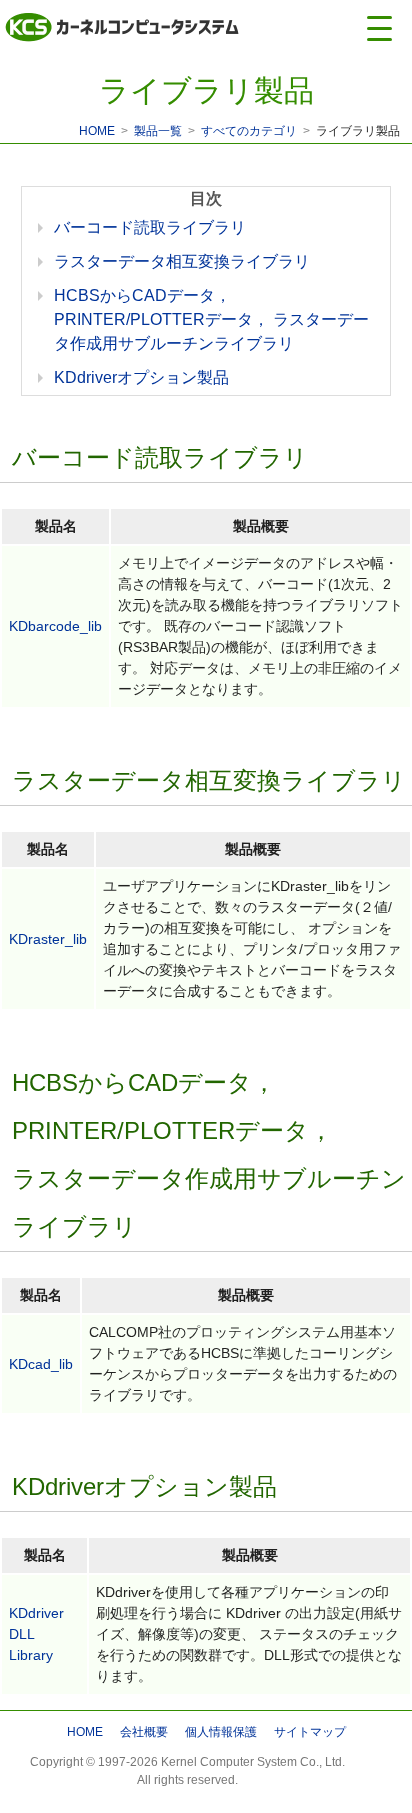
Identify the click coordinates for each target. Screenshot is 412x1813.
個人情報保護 (221, 1732)
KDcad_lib (41, 1364)
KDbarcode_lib (55, 626)
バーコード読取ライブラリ (150, 227)
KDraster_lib (48, 939)
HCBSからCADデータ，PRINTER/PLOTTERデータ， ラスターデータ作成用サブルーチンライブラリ (211, 319)
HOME (97, 131)
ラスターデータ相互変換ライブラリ (182, 261)
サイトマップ (310, 1732)
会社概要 (144, 1732)
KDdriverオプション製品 (141, 377)
